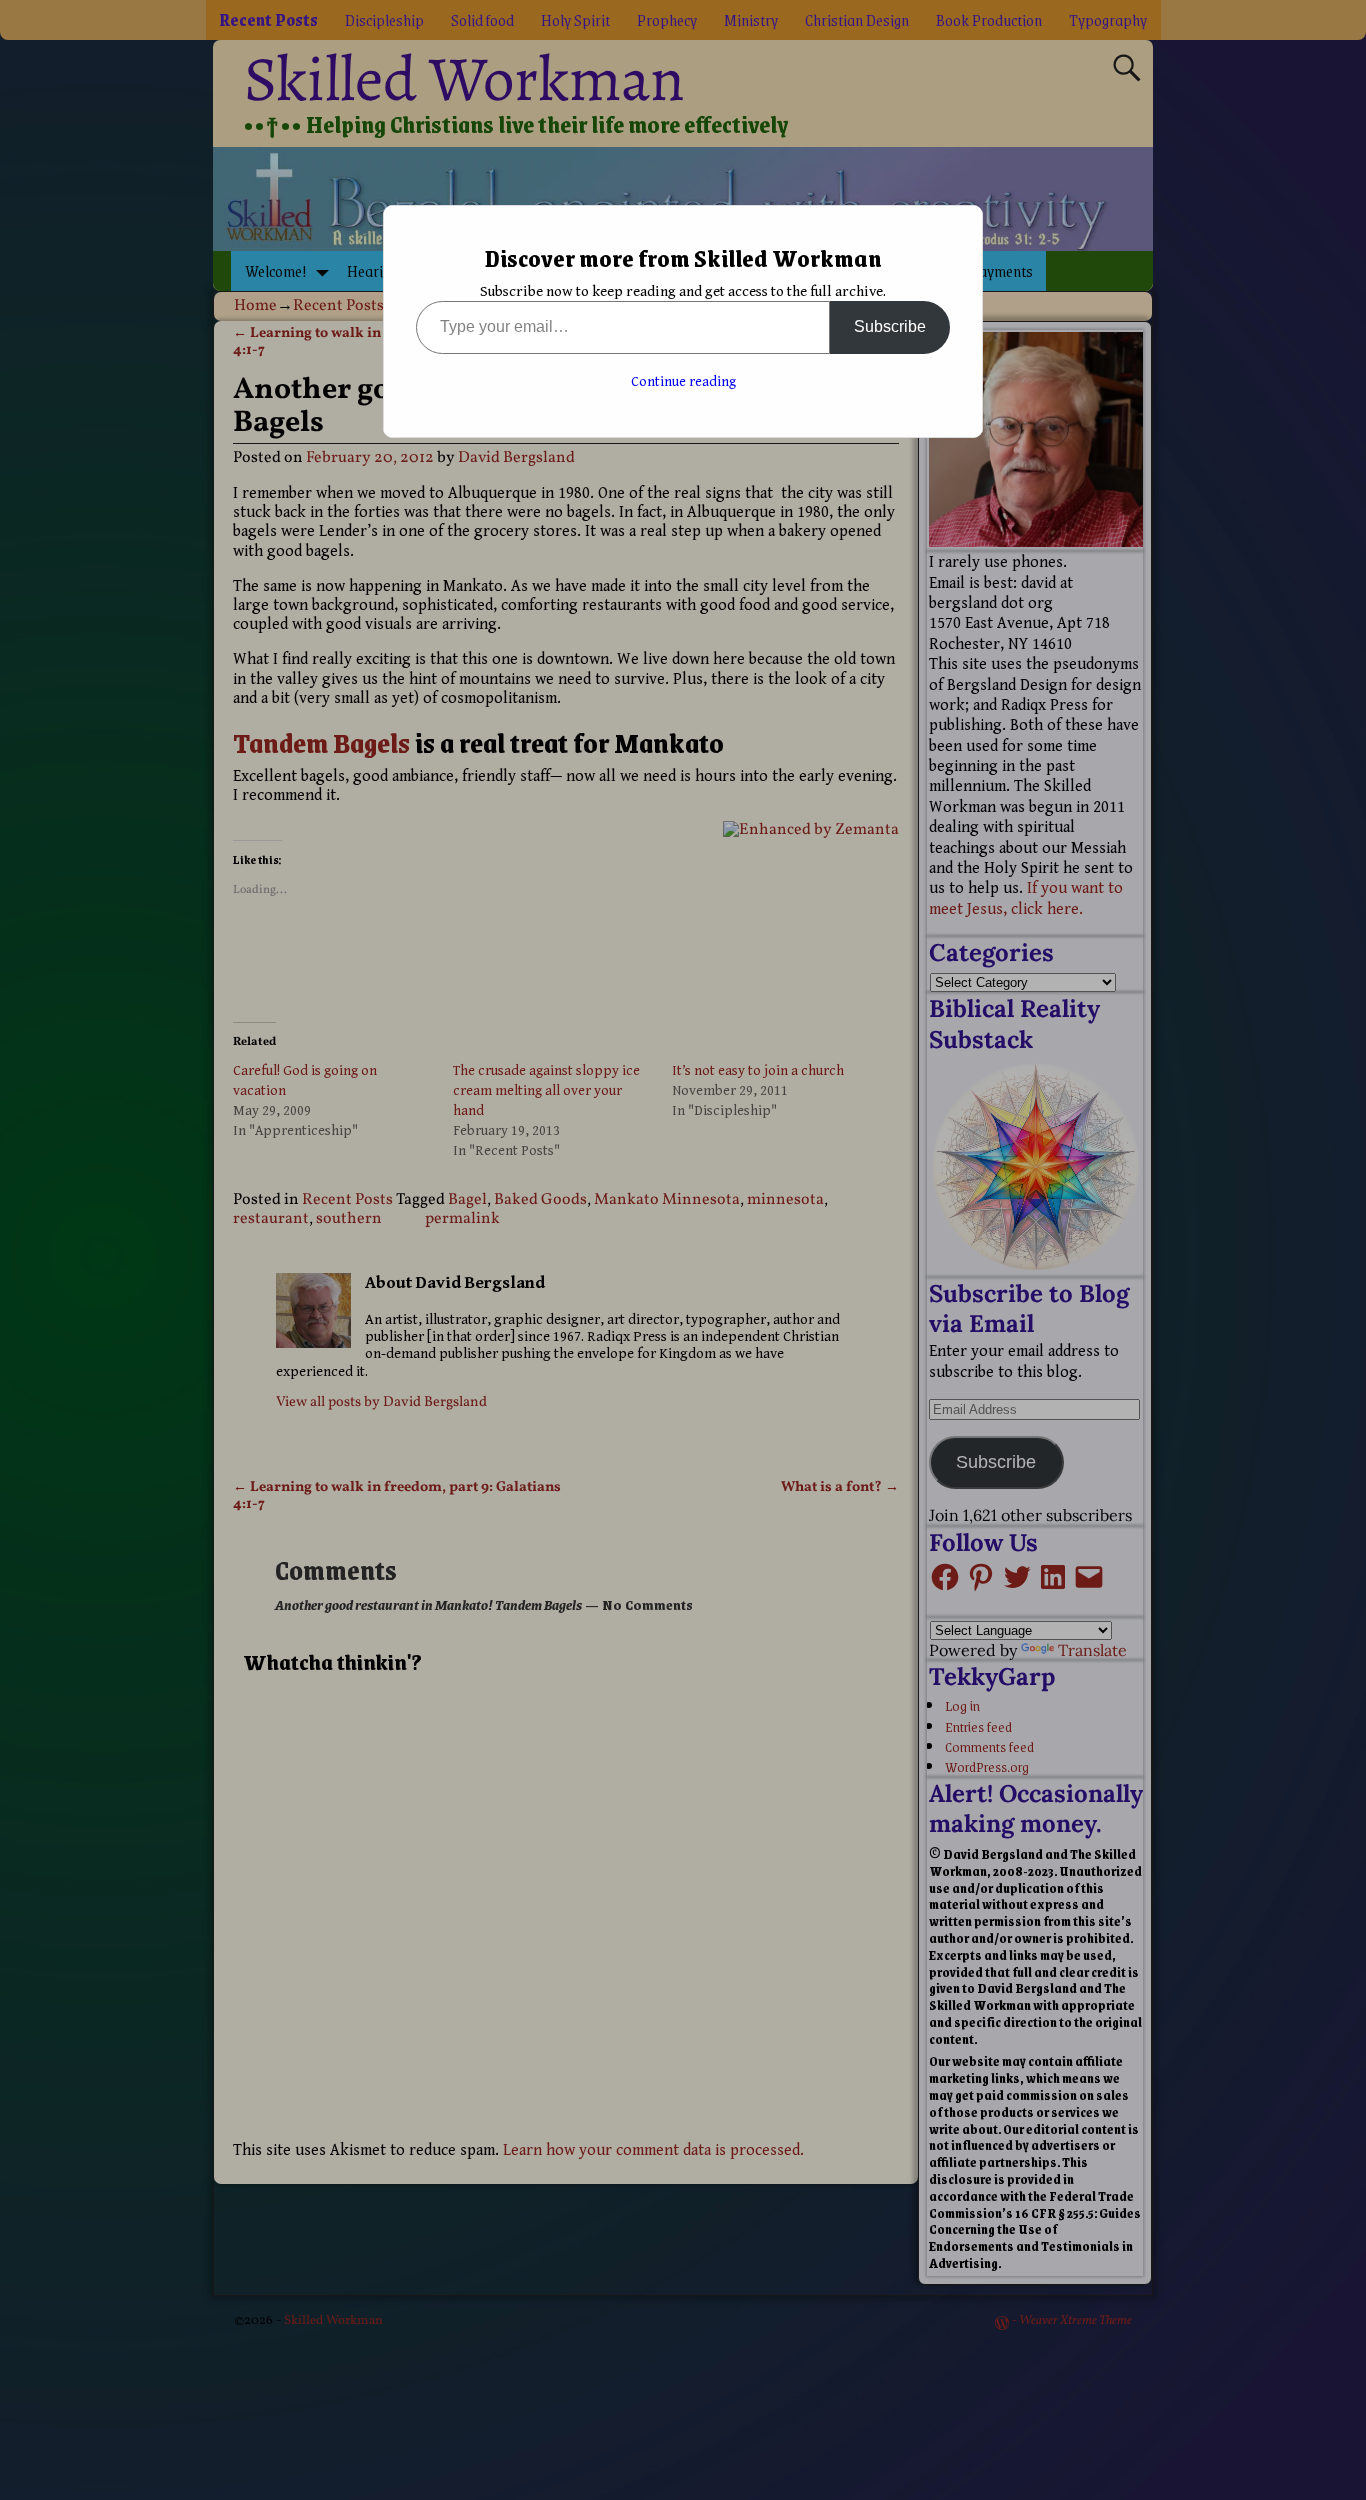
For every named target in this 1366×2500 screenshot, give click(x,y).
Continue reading (683, 382)
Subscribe (890, 326)
